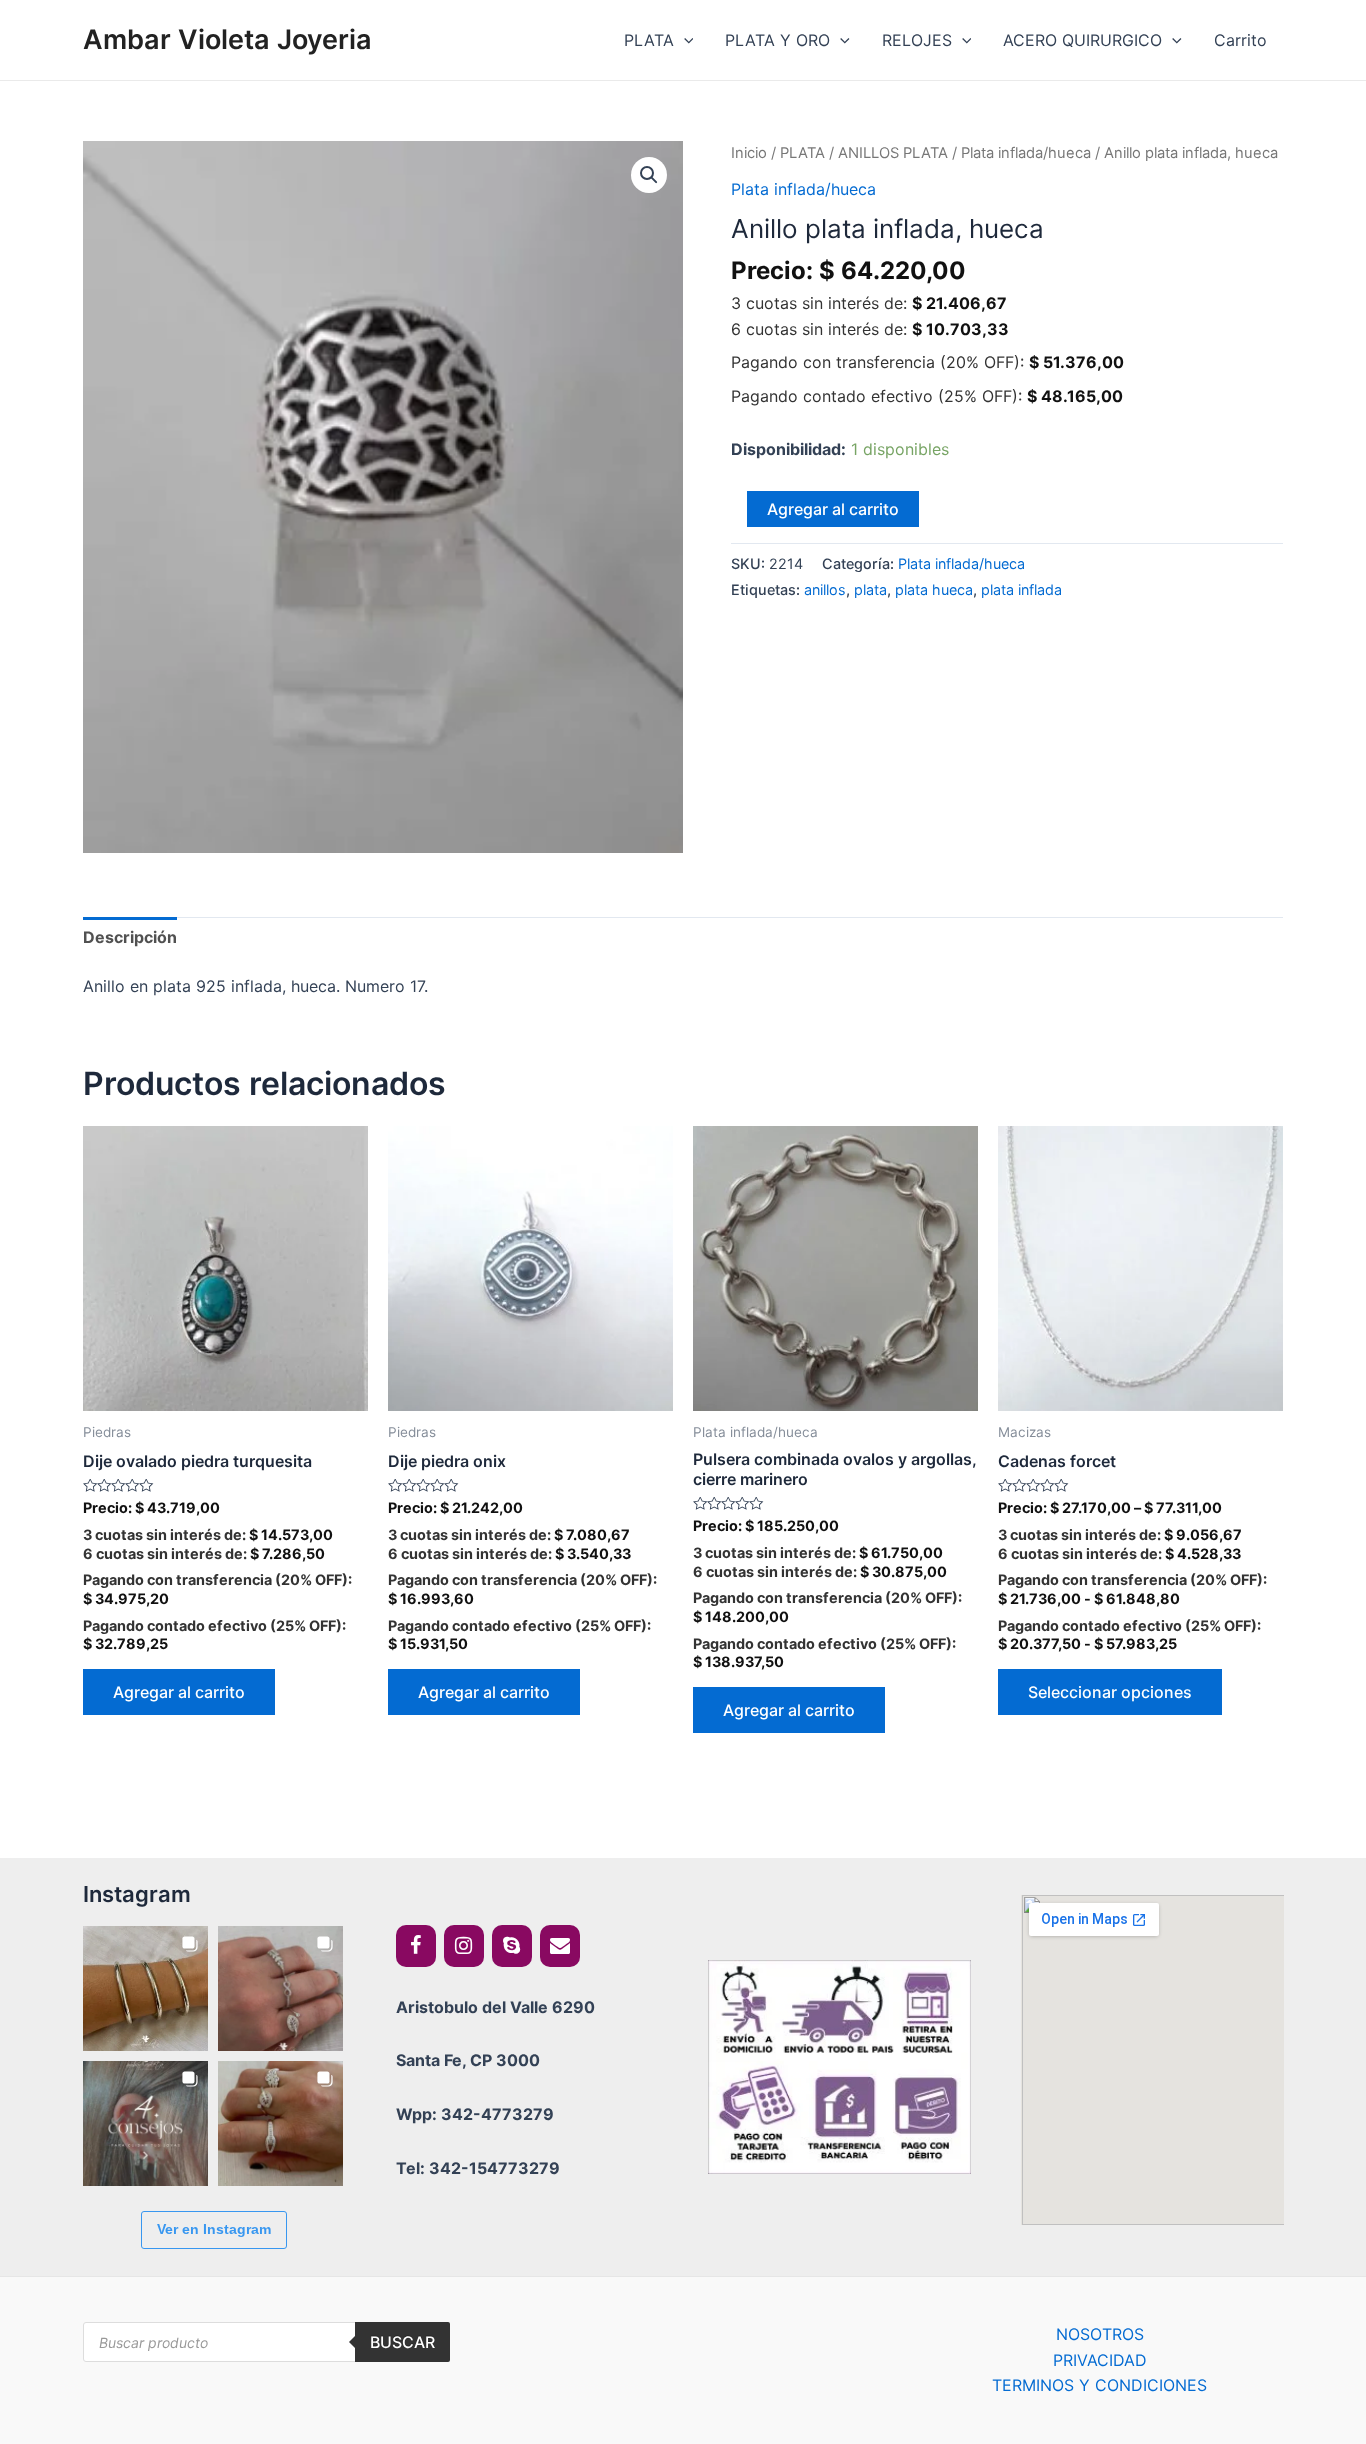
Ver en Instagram (214, 2229)
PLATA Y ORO (777, 40)
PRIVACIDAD (1100, 2360)
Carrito (1240, 40)
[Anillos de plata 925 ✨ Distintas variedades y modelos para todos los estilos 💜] (280, 2123)
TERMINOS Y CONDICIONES (1099, 2385)
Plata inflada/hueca (1026, 153)
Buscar (402, 2342)
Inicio (749, 153)
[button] (649, 175)
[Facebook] (416, 1946)
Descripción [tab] (130, 937)
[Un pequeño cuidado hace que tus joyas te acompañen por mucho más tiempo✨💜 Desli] (145, 2123)
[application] (684, 40)
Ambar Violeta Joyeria (227, 39)
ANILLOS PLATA (893, 153)
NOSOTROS (1100, 2334)
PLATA (649, 40)
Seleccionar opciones (1110, 1692)
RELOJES (917, 40)
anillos (825, 589)
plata (870, 589)
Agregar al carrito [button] (179, 1692)
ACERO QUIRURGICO (1082, 40)
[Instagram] (464, 1946)
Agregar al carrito (833, 509)
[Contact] (560, 1946)
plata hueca (934, 589)
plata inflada (1021, 589)
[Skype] (512, 1946)
